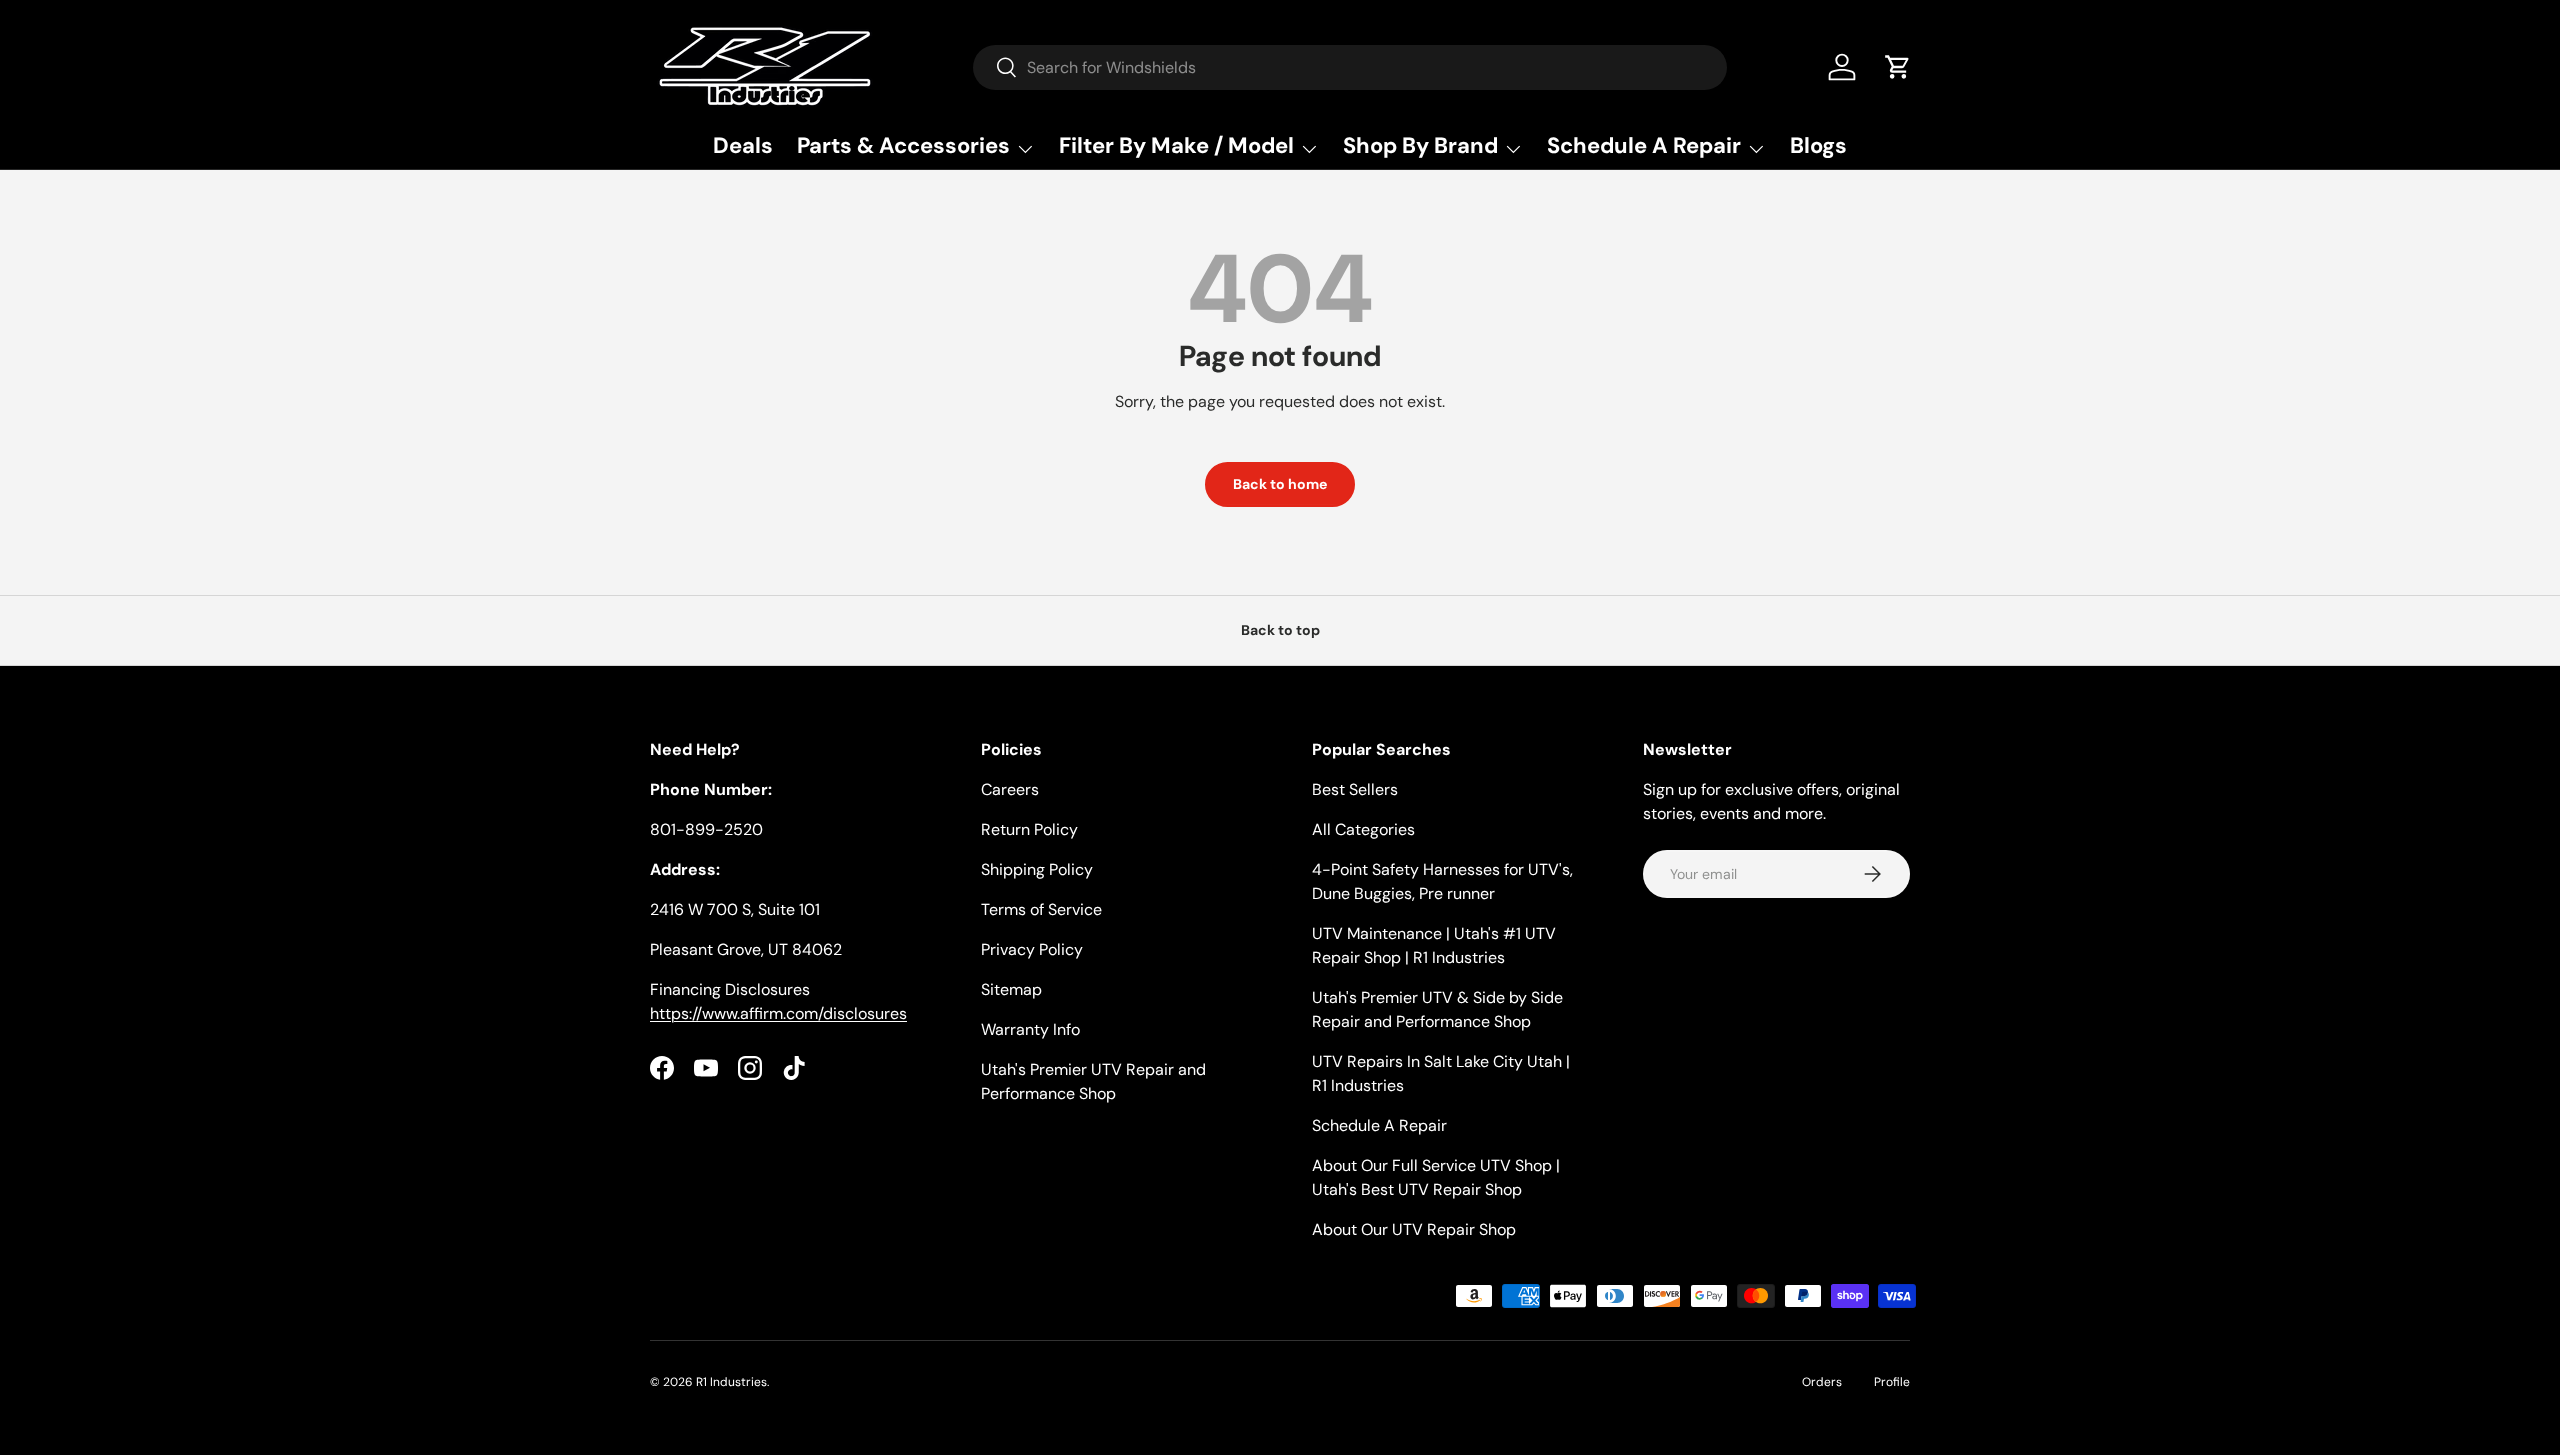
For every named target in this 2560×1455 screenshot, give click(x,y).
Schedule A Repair (1379, 1125)
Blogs (1818, 145)
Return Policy (1029, 829)
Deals (743, 145)
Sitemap (1011, 989)
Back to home (1280, 484)
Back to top (1280, 630)
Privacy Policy (1032, 949)
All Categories (1363, 829)
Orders (1822, 1382)
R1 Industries (731, 1382)
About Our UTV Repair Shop (1414, 1229)
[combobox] (1350, 67)
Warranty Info (1030, 1029)
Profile (1892, 1382)
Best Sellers (1355, 789)
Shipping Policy (1037, 869)
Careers (1010, 789)
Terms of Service (1041, 909)
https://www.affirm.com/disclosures (778, 1013)
